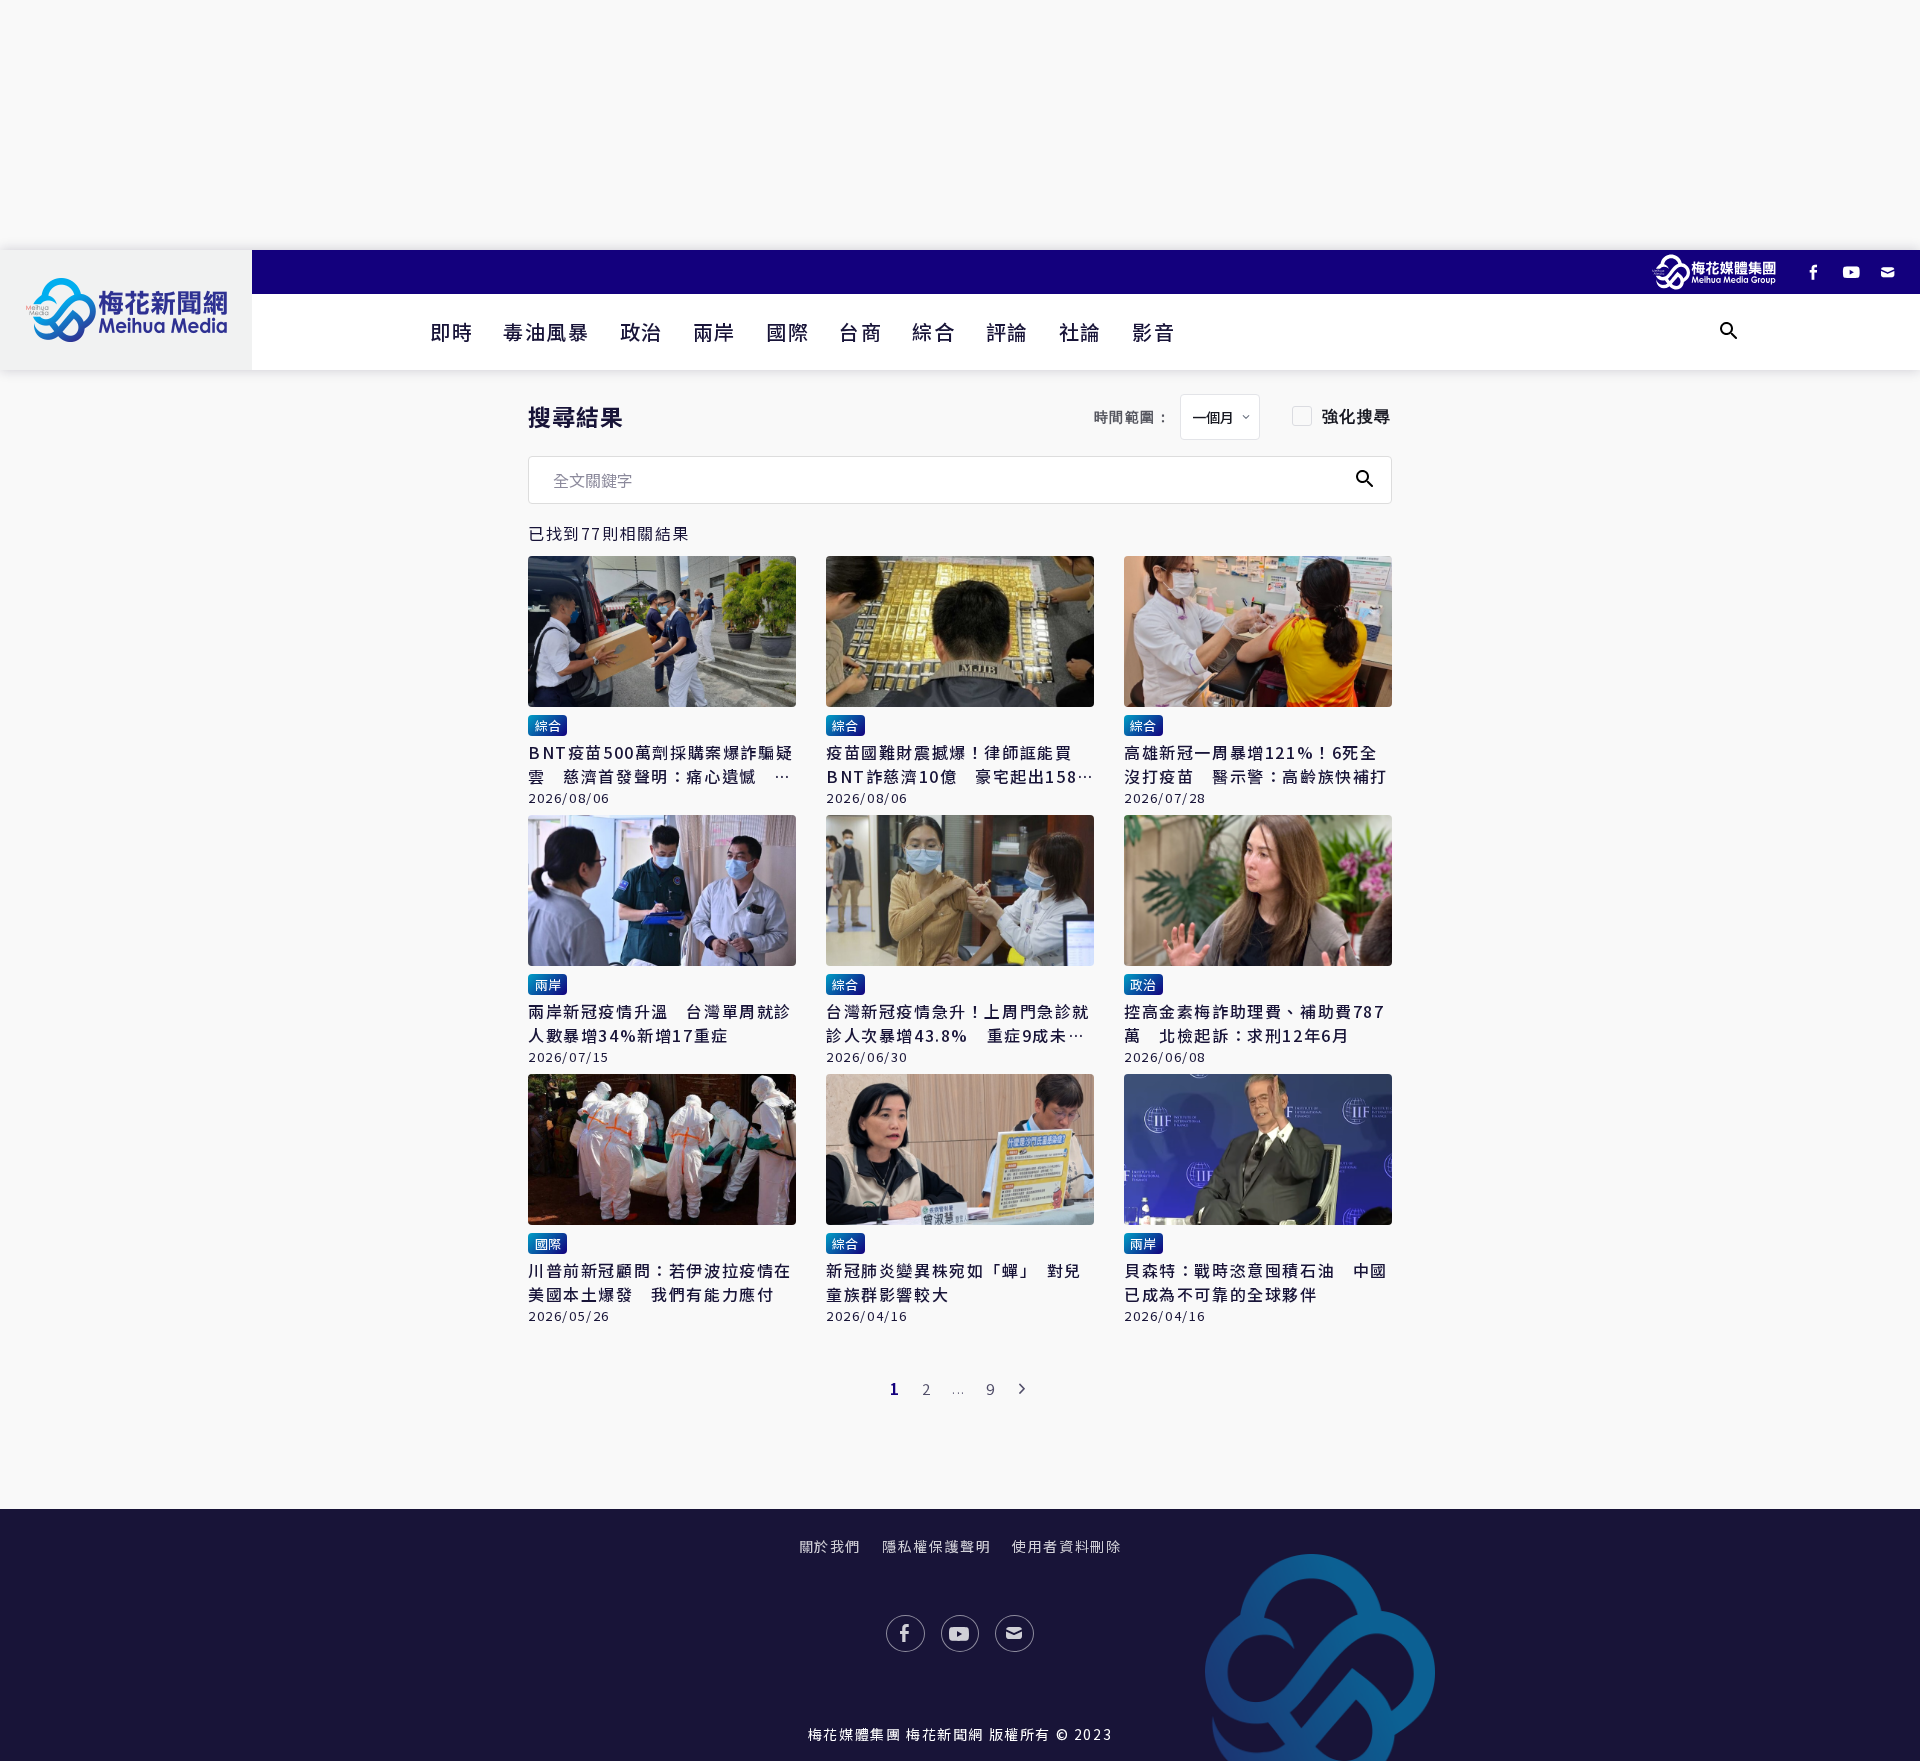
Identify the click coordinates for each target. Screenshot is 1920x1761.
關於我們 (830, 1546)
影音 (1153, 331)
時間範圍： (1133, 417)
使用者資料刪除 (1066, 1546)
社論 (1080, 331)
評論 (1007, 331)
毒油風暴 (546, 331)
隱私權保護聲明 (936, 1546)
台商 (860, 331)
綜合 (933, 331)
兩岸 (714, 331)
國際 (787, 331)
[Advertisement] (960, 125)
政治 (641, 331)
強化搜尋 (1357, 416)
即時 (451, 331)
